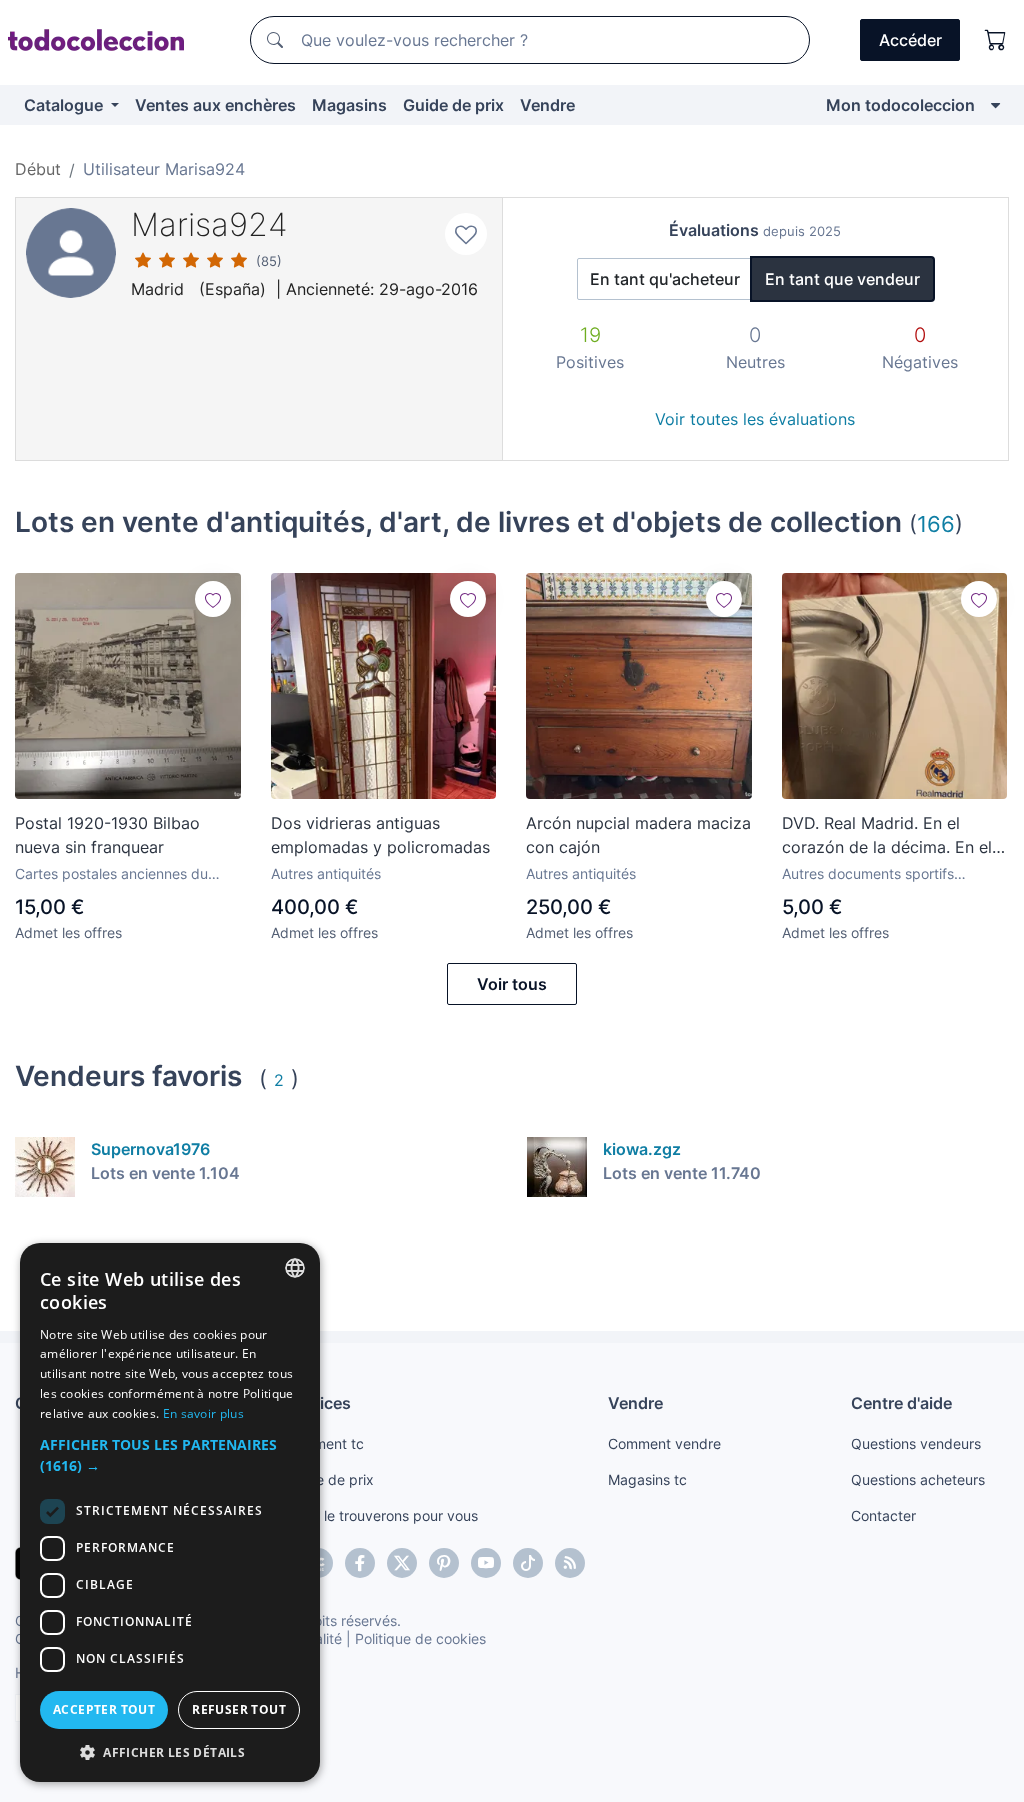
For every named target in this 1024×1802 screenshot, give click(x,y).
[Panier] (996, 40)
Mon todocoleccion (900, 105)
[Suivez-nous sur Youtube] (486, 1563)
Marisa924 (209, 224)
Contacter (883, 1515)
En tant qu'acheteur (665, 279)
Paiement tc (325, 1443)
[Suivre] (213, 599)
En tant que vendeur (842, 279)
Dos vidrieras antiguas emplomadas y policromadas (380, 835)
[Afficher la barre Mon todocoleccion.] (995, 105)
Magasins (349, 105)
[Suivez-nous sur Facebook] (360, 1563)
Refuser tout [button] (239, 1709)
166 (936, 523)
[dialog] (170, 1512)
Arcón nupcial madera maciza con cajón (638, 835)
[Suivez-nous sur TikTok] (528, 1563)
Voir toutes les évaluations (755, 419)
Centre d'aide (901, 1403)
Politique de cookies (420, 1638)
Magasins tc (647, 1479)
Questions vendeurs (916, 1443)
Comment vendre (664, 1443)
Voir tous (512, 984)
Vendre (547, 105)
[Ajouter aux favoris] (466, 234)
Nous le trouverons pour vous (382, 1515)
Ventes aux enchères (215, 105)
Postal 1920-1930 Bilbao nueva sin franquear (107, 835)
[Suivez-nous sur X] (402, 1563)
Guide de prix (453, 105)
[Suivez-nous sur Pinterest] (444, 1563)
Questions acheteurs (918, 1479)
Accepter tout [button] (104, 1709)
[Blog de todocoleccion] (570, 1563)
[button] (170, 1455)
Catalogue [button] (65, 105)
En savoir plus (203, 1413)
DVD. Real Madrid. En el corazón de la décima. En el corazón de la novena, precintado (887, 836)
